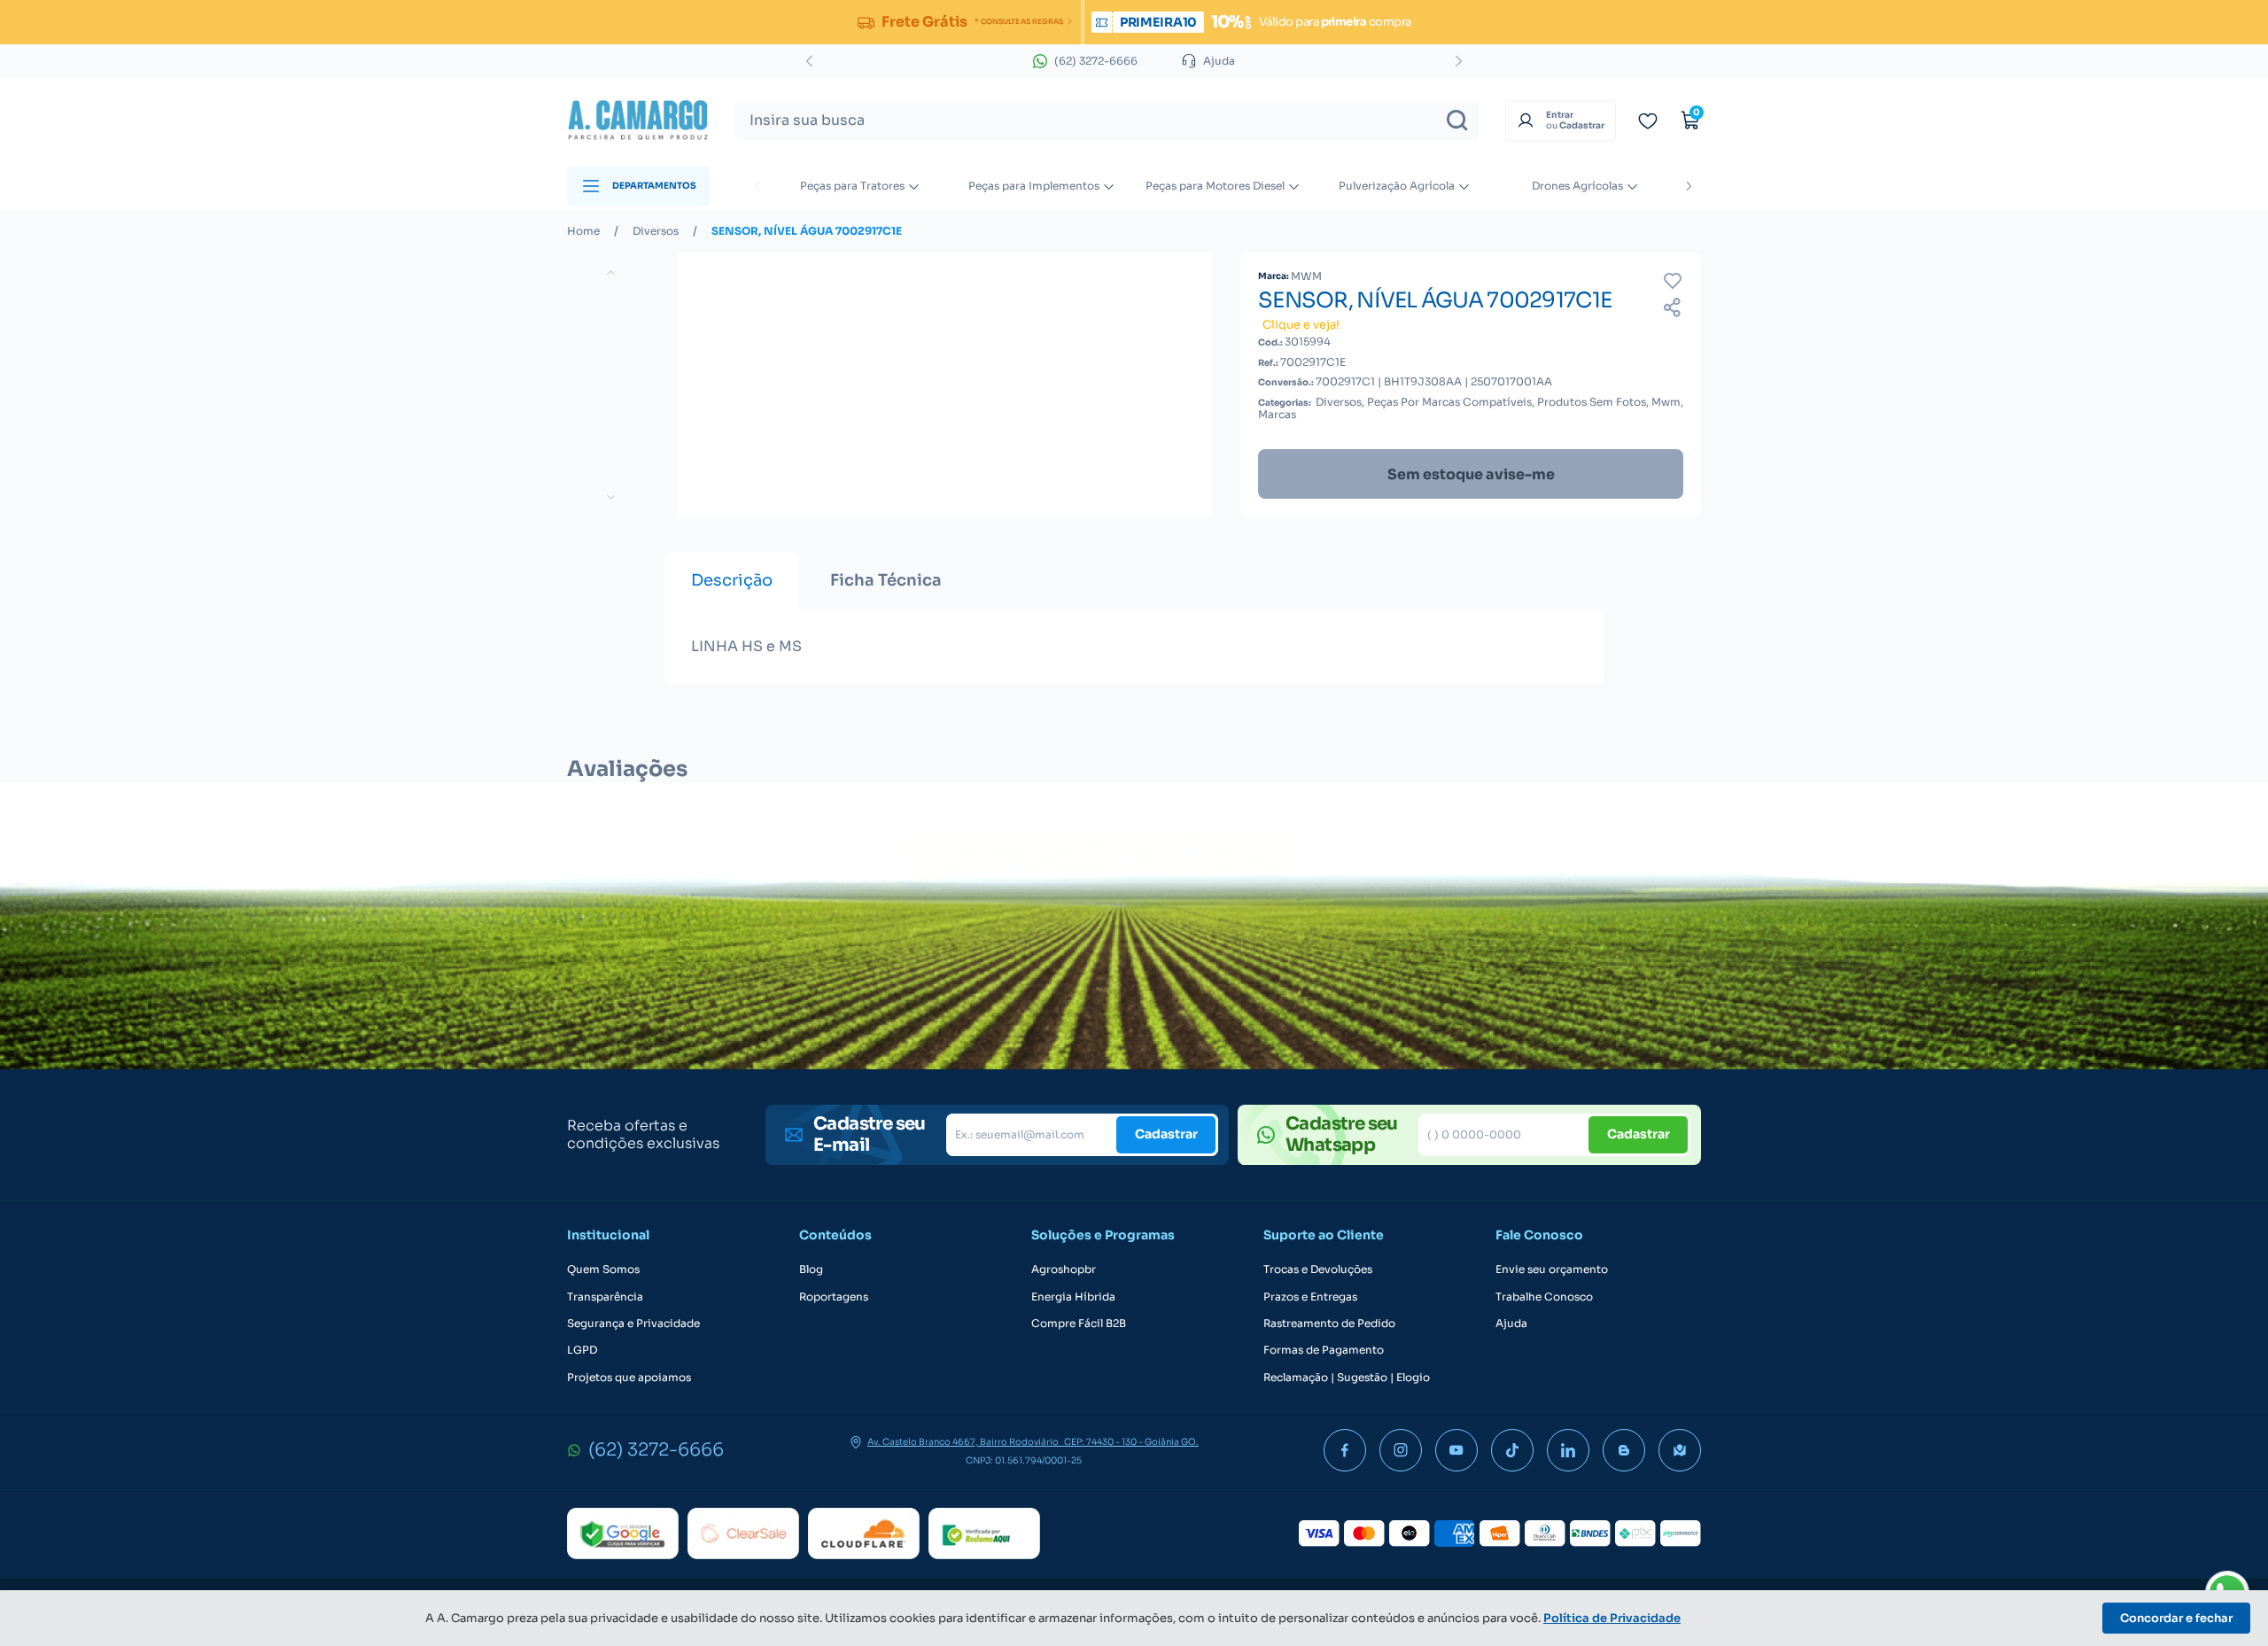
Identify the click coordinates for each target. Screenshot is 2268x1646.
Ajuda (1511, 1324)
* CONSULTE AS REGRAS (1018, 21)
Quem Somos (603, 1269)
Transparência (605, 1297)
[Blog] (1624, 1450)
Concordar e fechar (2176, 1618)
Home (583, 231)
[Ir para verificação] (1648, 120)
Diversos (656, 231)
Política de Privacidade (1612, 1618)
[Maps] (1680, 1450)
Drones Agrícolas (1577, 186)
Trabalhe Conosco (1544, 1297)
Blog (811, 1269)
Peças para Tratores (852, 186)
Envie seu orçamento (1552, 1269)
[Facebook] (1345, 1450)
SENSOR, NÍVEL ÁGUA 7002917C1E (807, 231)
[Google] (623, 1533)
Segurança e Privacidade (633, 1324)
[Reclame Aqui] (984, 1533)
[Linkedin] (1568, 1450)
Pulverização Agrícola (1397, 186)
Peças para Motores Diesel (1215, 186)
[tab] (732, 580)
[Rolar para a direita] (1689, 186)
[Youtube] (1456, 1450)
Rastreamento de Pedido (1329, 1324)
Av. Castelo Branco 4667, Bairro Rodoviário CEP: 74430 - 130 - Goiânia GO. (1033, 1442)
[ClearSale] (743, 1533)
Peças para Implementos (1034, 186)
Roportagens (834, 1297)
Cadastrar (1166, 1134)
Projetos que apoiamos (629, 1378)
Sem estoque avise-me (1471, 474)
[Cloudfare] (864, 1533)
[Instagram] (1401, 1450)
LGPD (582, 1350)
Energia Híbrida (1073, 1297)
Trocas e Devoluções (1318, 1269)
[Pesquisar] (1457, 120)
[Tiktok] (1512, 1450)
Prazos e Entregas (1310, 1297)
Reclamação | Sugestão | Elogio (1347, 1378)
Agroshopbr (1064, 1269)
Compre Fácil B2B (1079, 1324)
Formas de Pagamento (1324, 1350)
